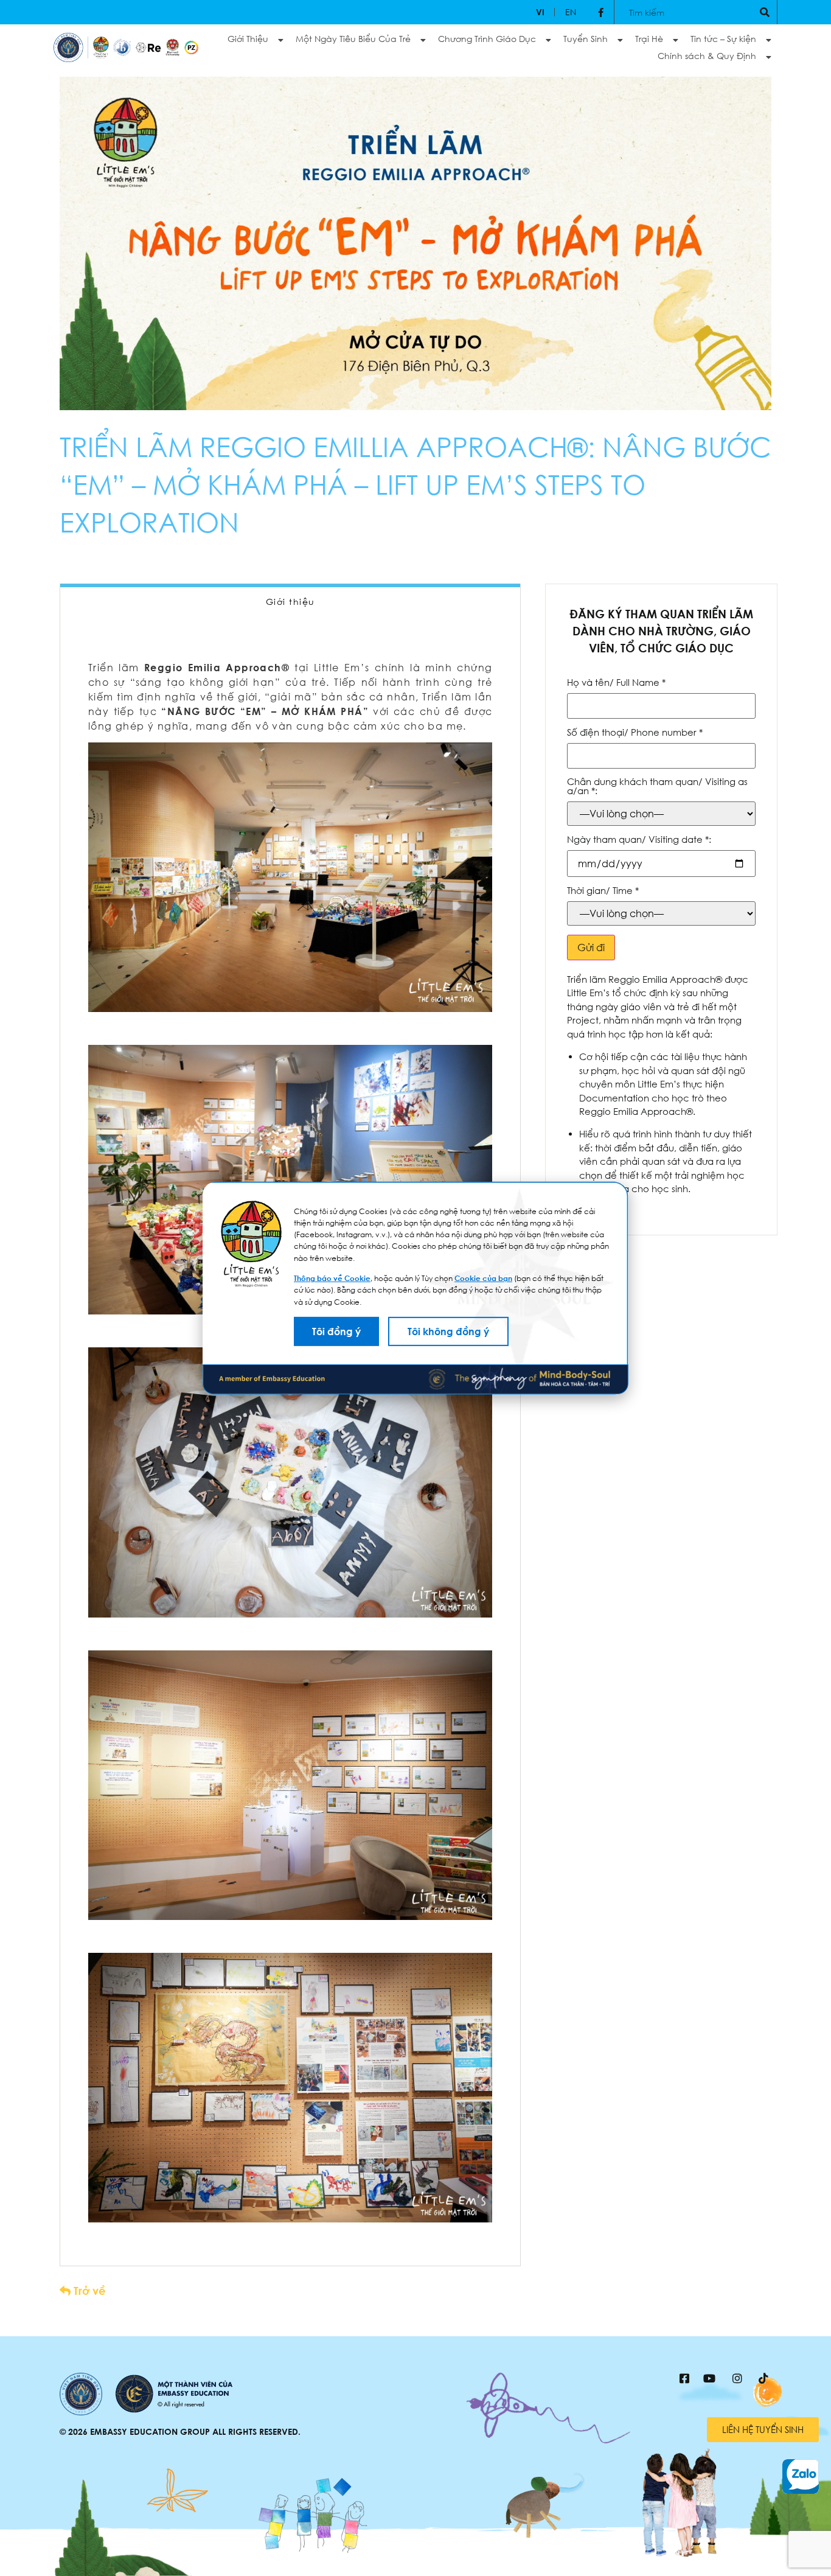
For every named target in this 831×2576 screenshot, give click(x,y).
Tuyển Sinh (586, 39)
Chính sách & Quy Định (707, 56)
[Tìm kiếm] (765, 12)
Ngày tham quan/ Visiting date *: (639, 839)
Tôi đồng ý (336, 1332)
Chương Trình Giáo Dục (487, 39)
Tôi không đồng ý (448, 1332)
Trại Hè (649, 39)
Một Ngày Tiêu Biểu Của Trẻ (353, 39)
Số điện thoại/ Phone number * (635, 732)
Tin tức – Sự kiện (723, 39)
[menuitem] (540, 12)
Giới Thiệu (248, 39)
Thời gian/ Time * (603, 891)
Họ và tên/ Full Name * (616, 682)
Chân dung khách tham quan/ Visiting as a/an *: (657, 786)
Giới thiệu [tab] (290, 602)
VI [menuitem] (540, 12)
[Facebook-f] (601, 12)
